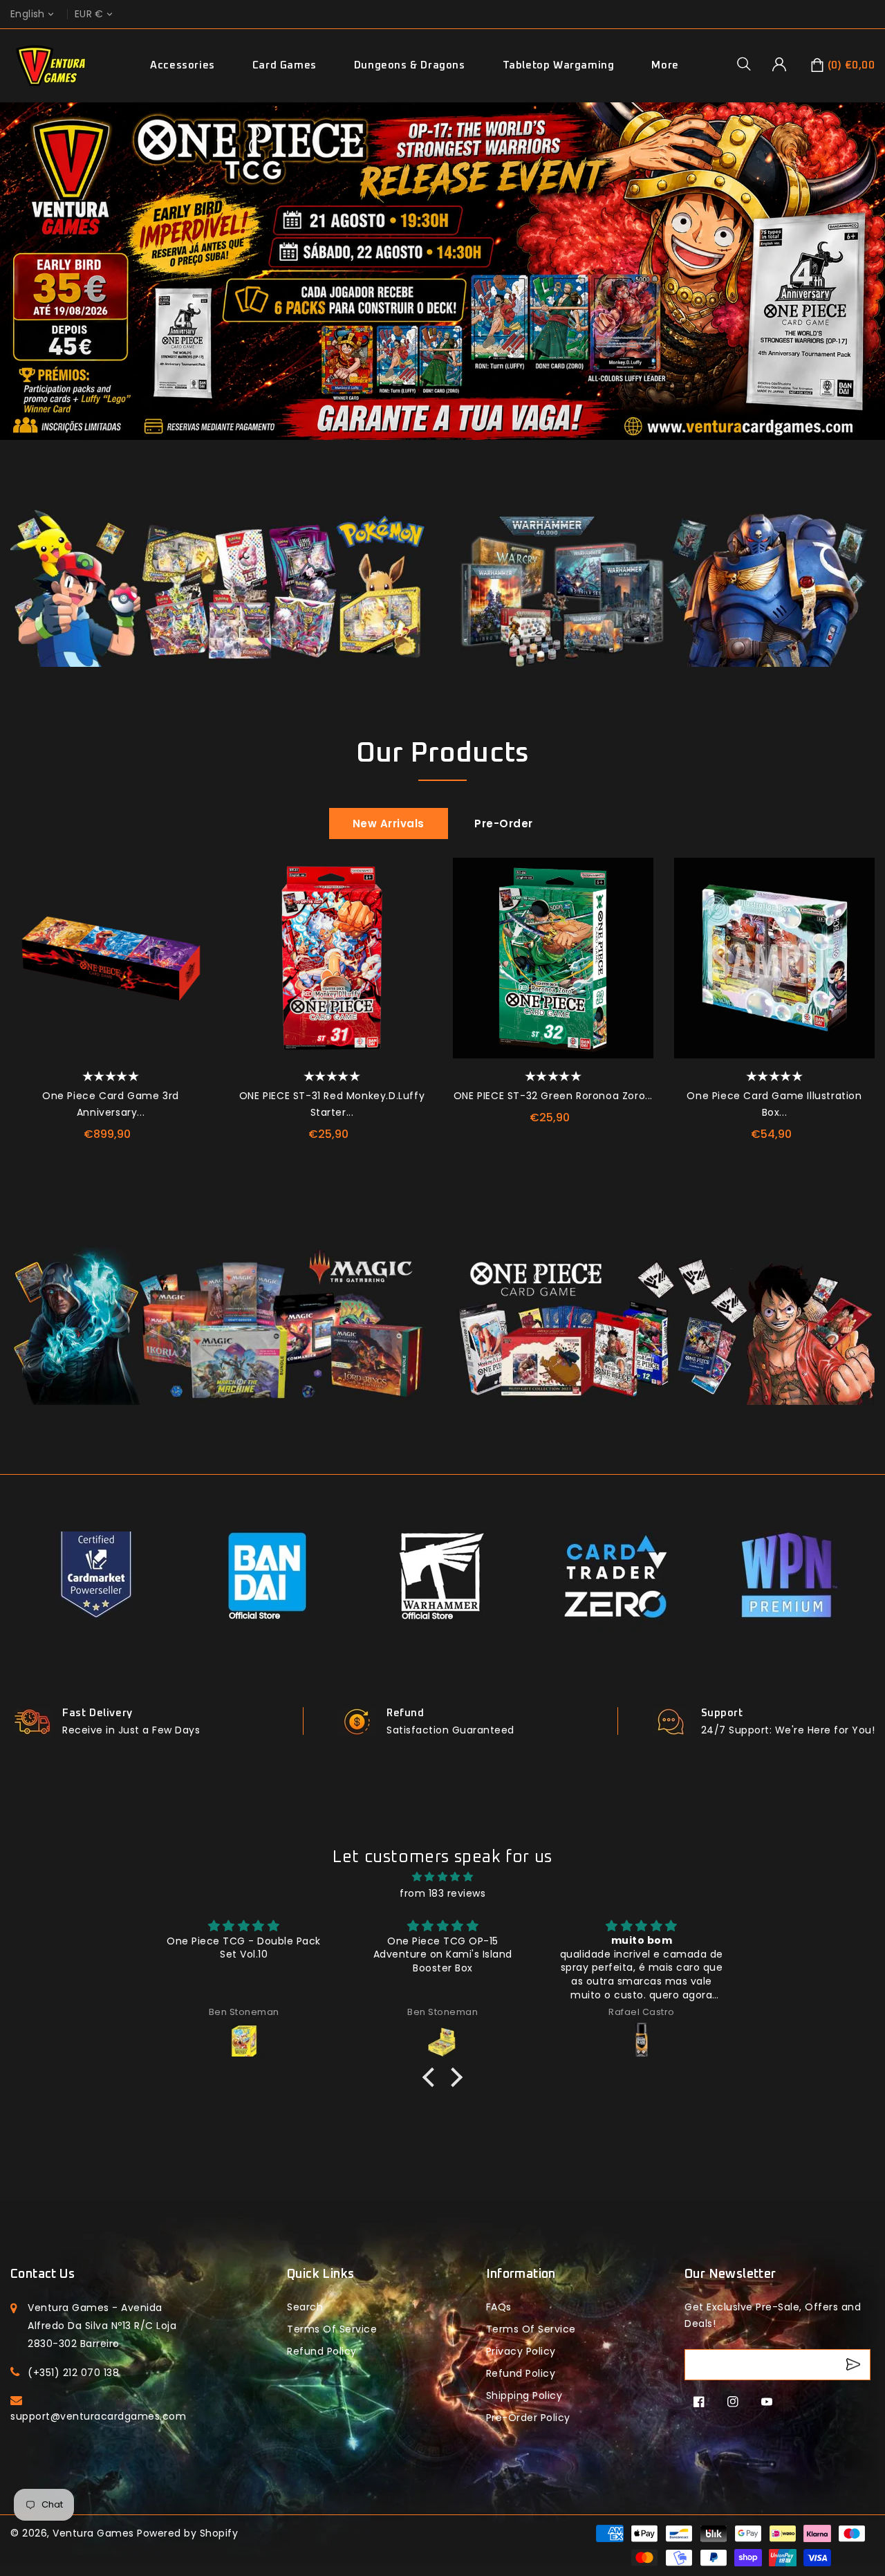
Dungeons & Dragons (410, 65)
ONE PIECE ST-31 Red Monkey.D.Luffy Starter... (332, 1104)
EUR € (89, 14)
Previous (17, 288)
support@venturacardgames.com (98, 2416)
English (28, 14)
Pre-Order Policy (528, 2418)
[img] (442, 1877)
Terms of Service (332, 2329)
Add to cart (194, 968)
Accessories (183, 65)
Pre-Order (504, 824)
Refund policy (322, 2351)
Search (305, 2307)
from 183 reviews (442, 1893)
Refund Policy (521, 2373)
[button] (749, 64)
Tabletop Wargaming (559, 65)
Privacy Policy (521, 2351)
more (665, 65)
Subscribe (855, 2365)
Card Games (285, 65)
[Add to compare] (194, 906)
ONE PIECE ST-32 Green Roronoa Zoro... (553, 1096)
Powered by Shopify (187, 2533)
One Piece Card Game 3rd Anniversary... (111, 1104)
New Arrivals (389, 824)
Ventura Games (93, 2533)
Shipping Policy (524, 2395)
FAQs (499, 2307)
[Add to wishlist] (194, 875)
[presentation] (16, 972)
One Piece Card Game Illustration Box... (774, 1104)
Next (868, 288)
